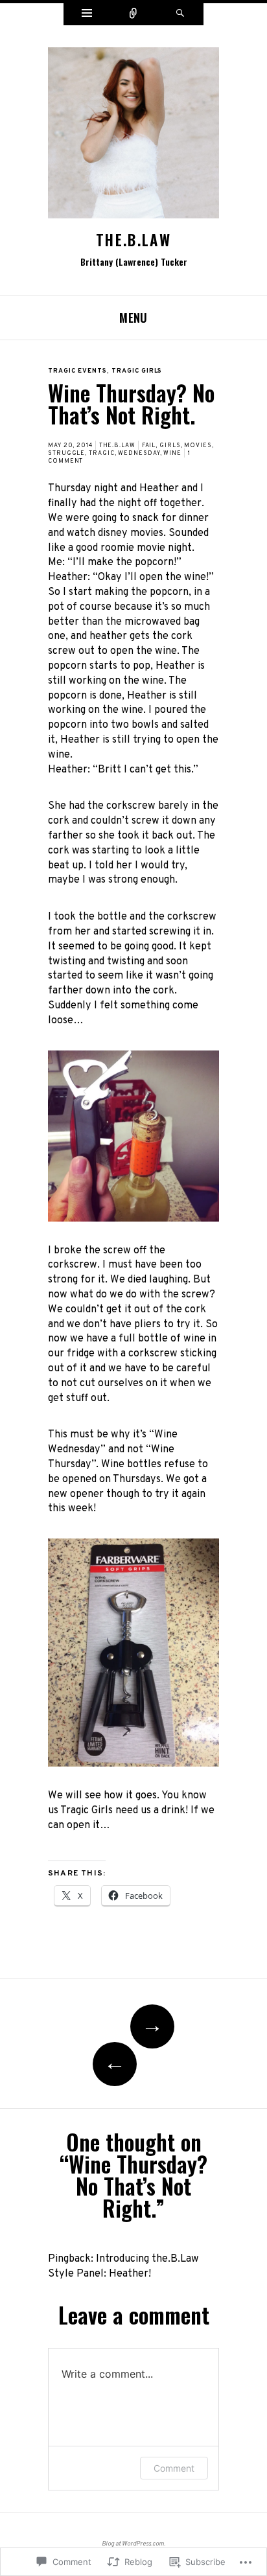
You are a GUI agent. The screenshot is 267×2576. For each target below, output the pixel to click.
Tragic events (77, 371)
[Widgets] (87, 14)
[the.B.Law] (133, 138)
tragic (101, 453)
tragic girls (137, 371)
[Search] (180, 14)
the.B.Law (133, 240)
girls (170, 446)
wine (172, 453)
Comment (174, 2468)
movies (198, 446)
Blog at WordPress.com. (133, 2544)
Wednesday (139, 453)
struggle (66, 453)
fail (149, 446)
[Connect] (133, 14)
